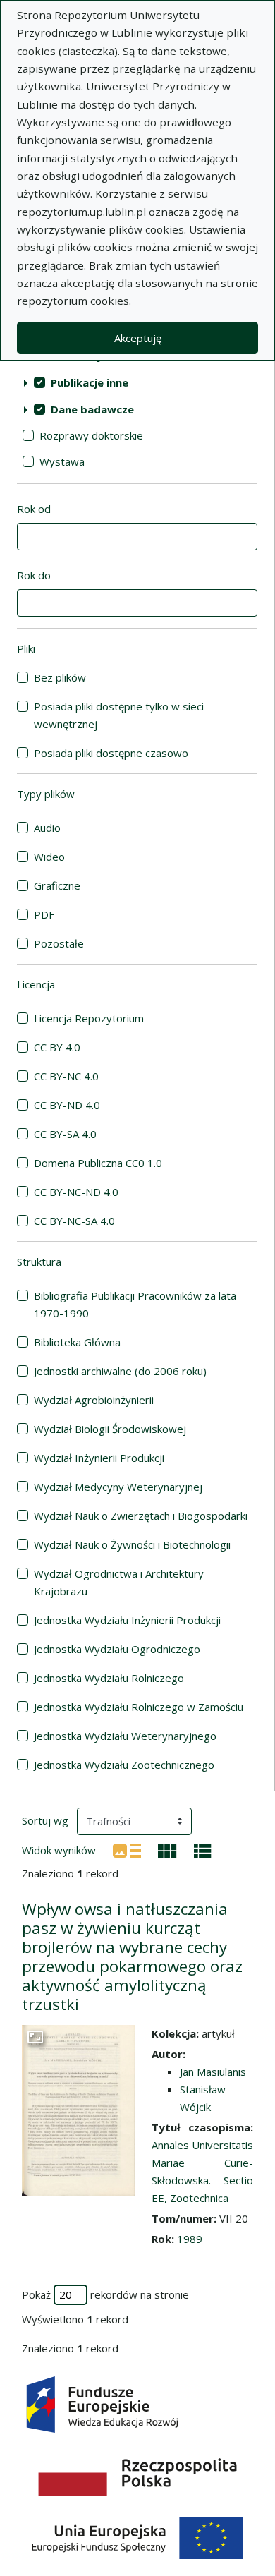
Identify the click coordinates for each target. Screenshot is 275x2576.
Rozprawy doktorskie (91, 435)
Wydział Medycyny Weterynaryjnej (118, 1487)
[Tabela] (203, 1849)
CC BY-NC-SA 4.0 (74, 1221)
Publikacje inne (90, 382)
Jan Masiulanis (213, 2072)
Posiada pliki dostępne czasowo (111, 753)
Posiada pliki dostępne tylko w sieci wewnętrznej (119, 715)
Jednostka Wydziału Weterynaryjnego (125, 1736)
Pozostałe (59, 943)
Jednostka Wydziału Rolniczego (109, 1678)
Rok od (34, 509)
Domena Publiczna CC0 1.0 (98, 1163)
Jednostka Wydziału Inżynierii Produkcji (127, 1620)
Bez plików (60, 677)
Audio (47, 828)
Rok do (34, 575)
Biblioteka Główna (77, 1342)
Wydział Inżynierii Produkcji (99, 1458)
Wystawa (62, 461)
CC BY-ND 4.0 (67, 1105)
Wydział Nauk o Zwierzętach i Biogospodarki (141, 1516)
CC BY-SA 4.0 (65, 1134)
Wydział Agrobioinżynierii (94, 1400)
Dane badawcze (92, 409)
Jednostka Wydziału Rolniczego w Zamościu (139, 1707)
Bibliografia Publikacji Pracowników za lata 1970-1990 (135, 1304)
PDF (44, 914)
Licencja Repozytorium (89, 1018)
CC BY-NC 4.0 (66, 1076)
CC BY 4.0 (57, 1047)
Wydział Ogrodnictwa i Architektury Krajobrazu (119, 1582)
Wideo (49, 857)
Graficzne (57, 885)
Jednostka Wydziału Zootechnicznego (124, 1765)
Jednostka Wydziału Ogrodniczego (117, 1649)
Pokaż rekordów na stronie (105, 2294)
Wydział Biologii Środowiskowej (110, 1429)
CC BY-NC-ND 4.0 (76, 1192)
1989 (190, 2239)
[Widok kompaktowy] (167, 1849)
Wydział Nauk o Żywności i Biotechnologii (132, 1544)
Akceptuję (138, 338)
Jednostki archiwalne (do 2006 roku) (120, 1371)
